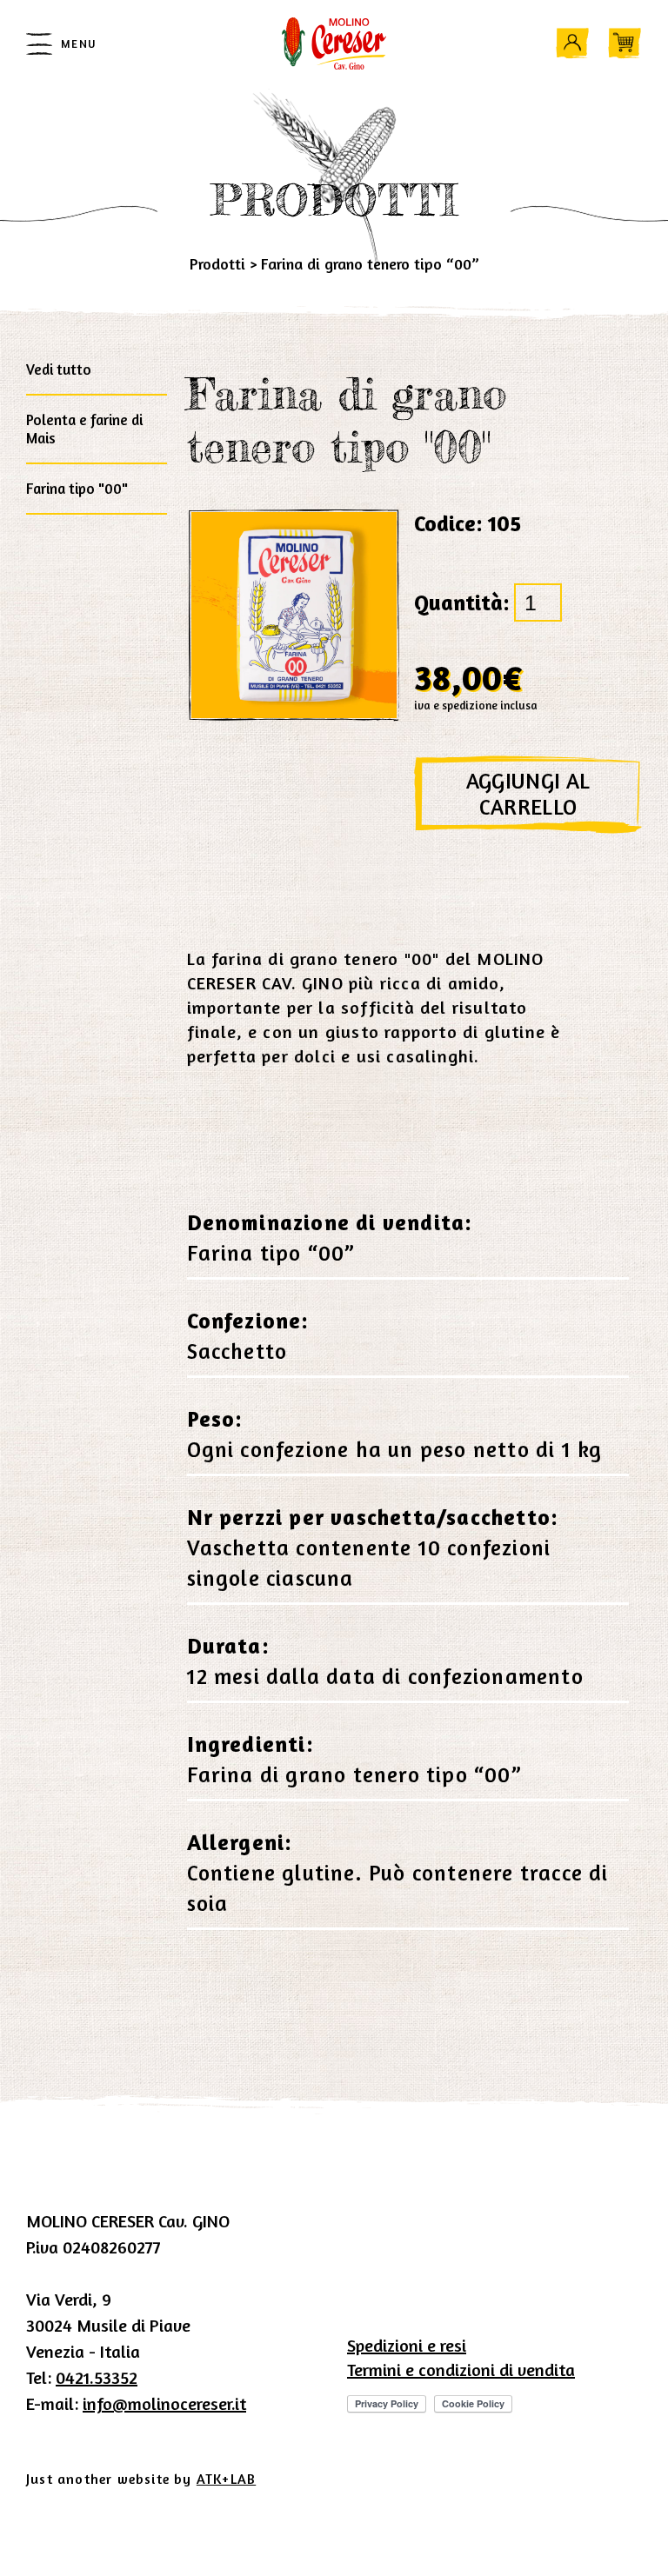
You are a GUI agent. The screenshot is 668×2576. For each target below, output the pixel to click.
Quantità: (462, 602)
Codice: (451, 523)
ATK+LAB (226, 2479)
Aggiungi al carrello (528, 794)
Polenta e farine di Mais (84, 428)
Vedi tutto (59, 369)
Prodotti (217, 263)
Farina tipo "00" (77, 488)
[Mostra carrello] (625, 43)
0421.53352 (97, 2377)
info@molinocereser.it (164, 2403)
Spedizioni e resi (407, 2345)
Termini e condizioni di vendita (461, 2370)
